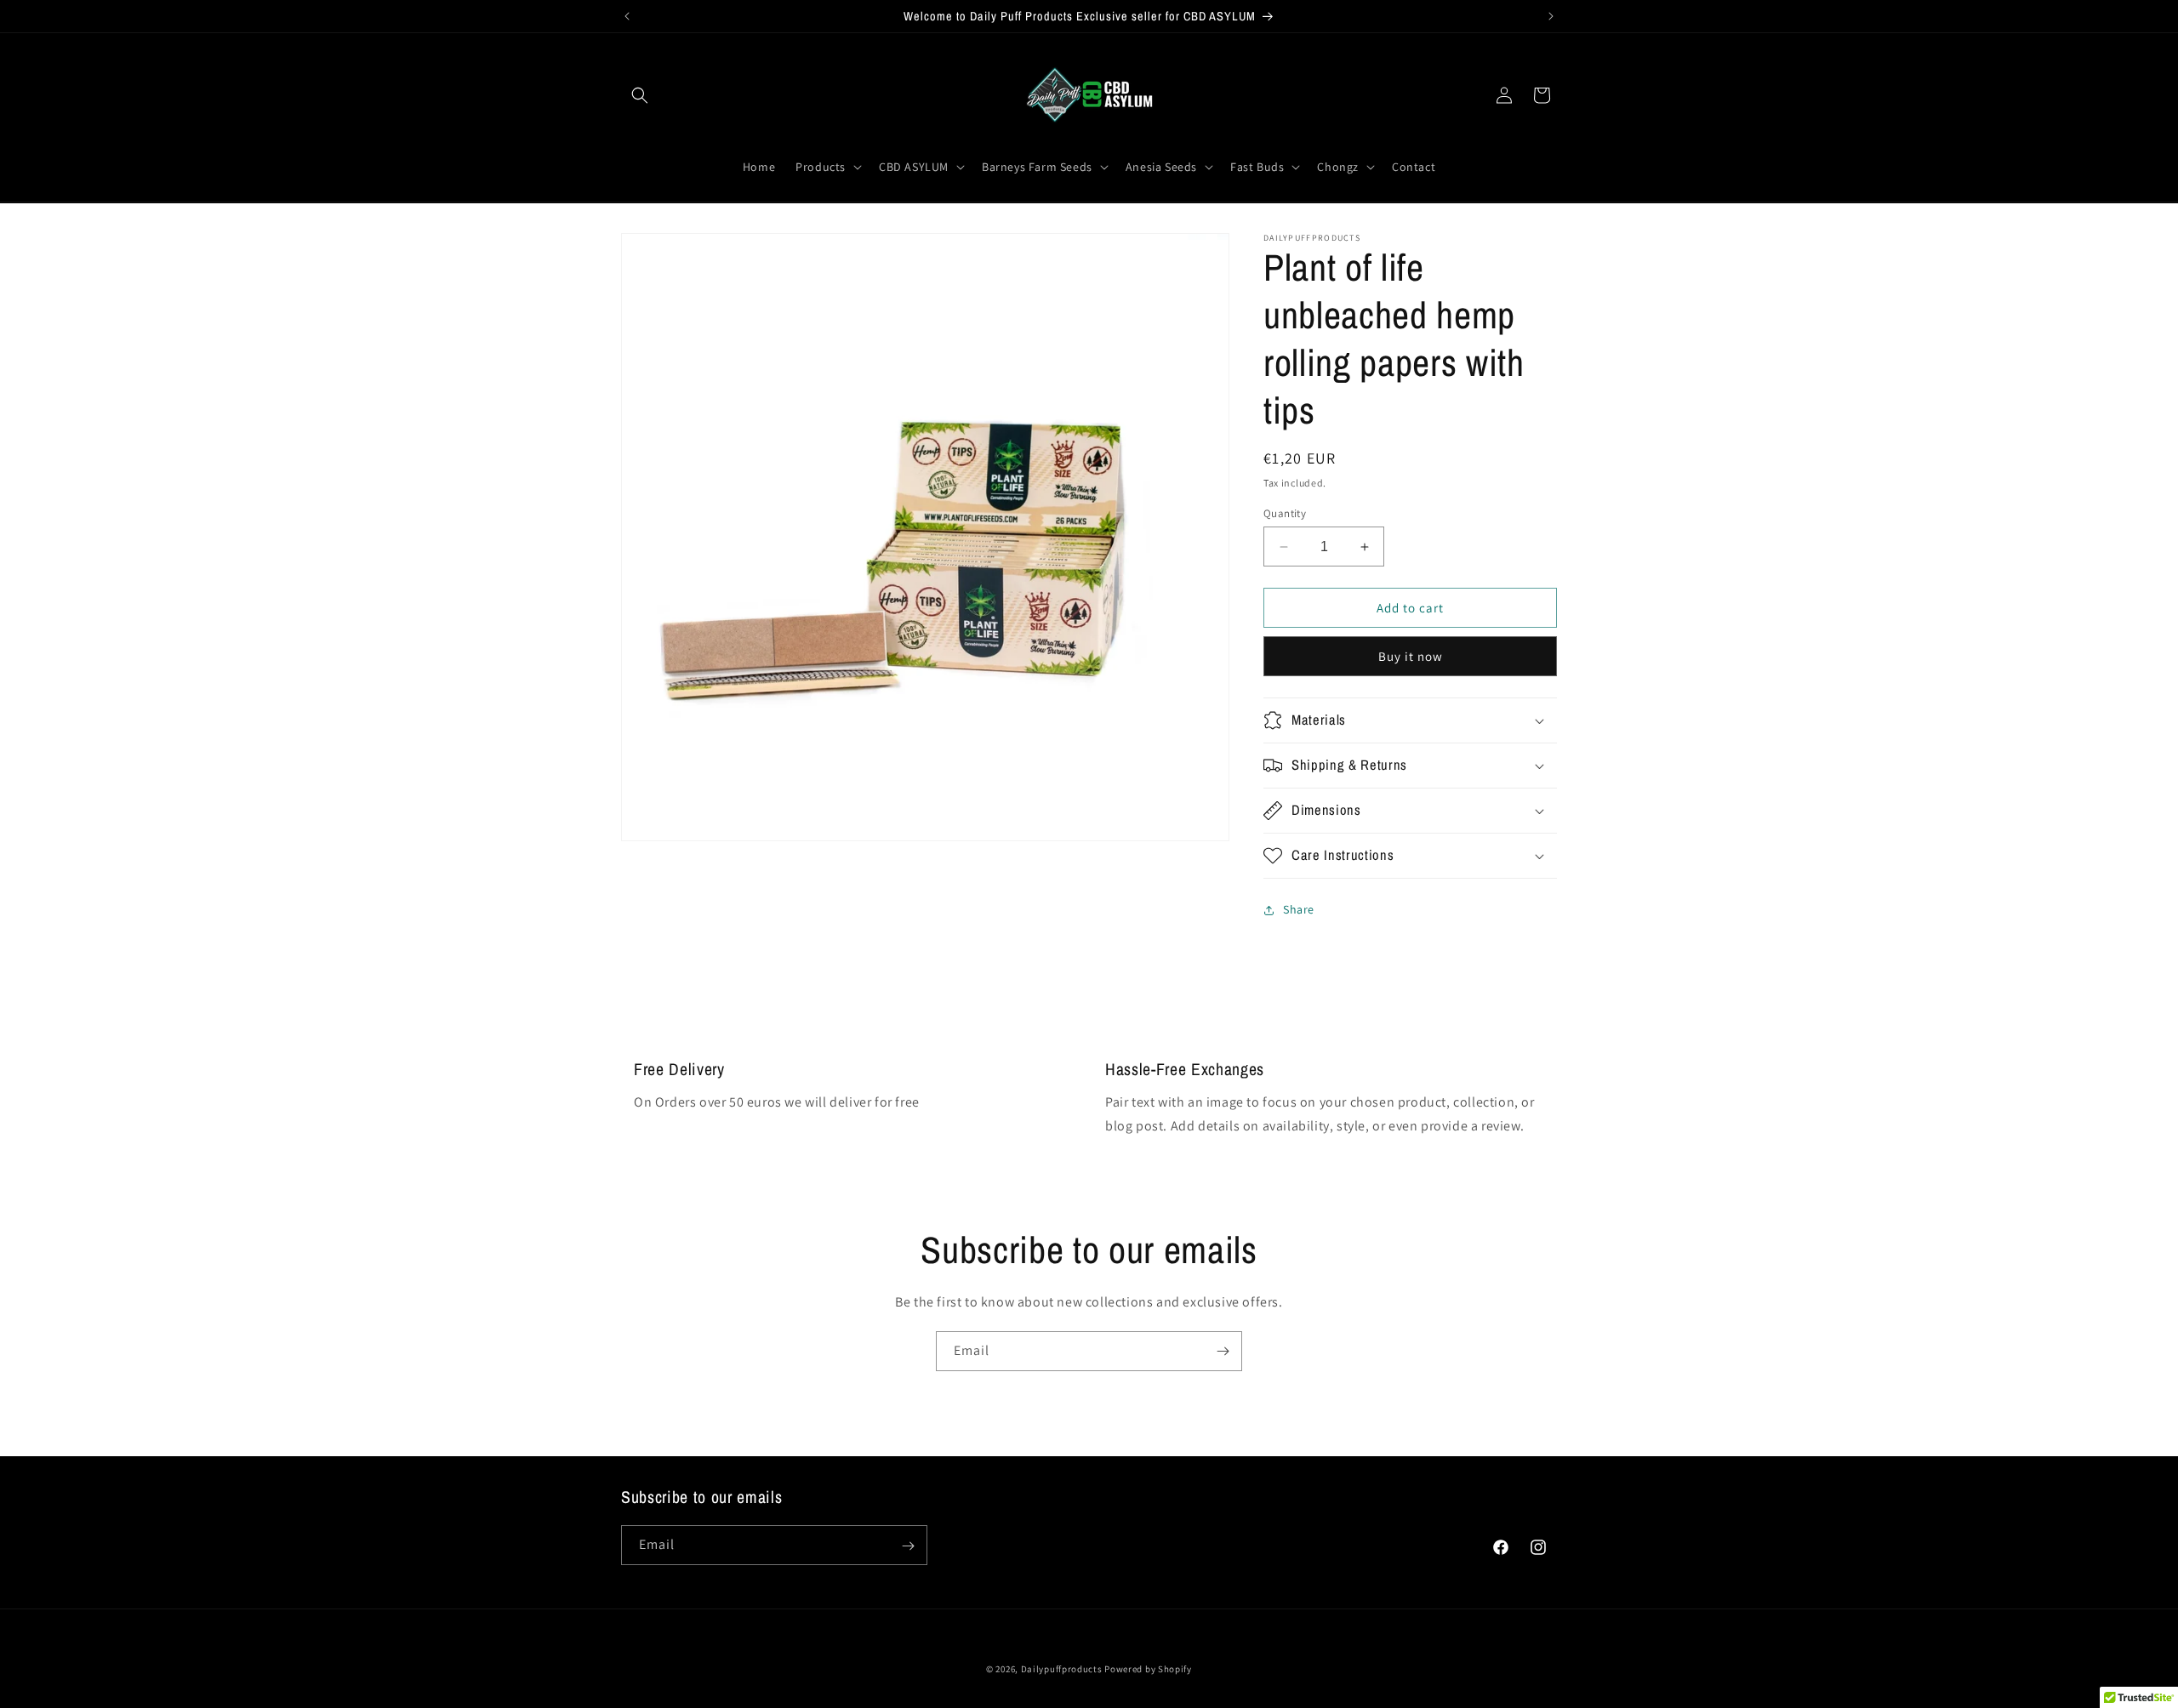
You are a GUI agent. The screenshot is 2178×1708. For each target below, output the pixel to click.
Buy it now (1411, 656)
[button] (640, 95)
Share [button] (1299, 910)
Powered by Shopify (1148, 1669)
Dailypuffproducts (1062, 1669)
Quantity (1285, 513)
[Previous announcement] (627, 16)
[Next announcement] (1551, 16)
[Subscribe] (1223, 1351)
